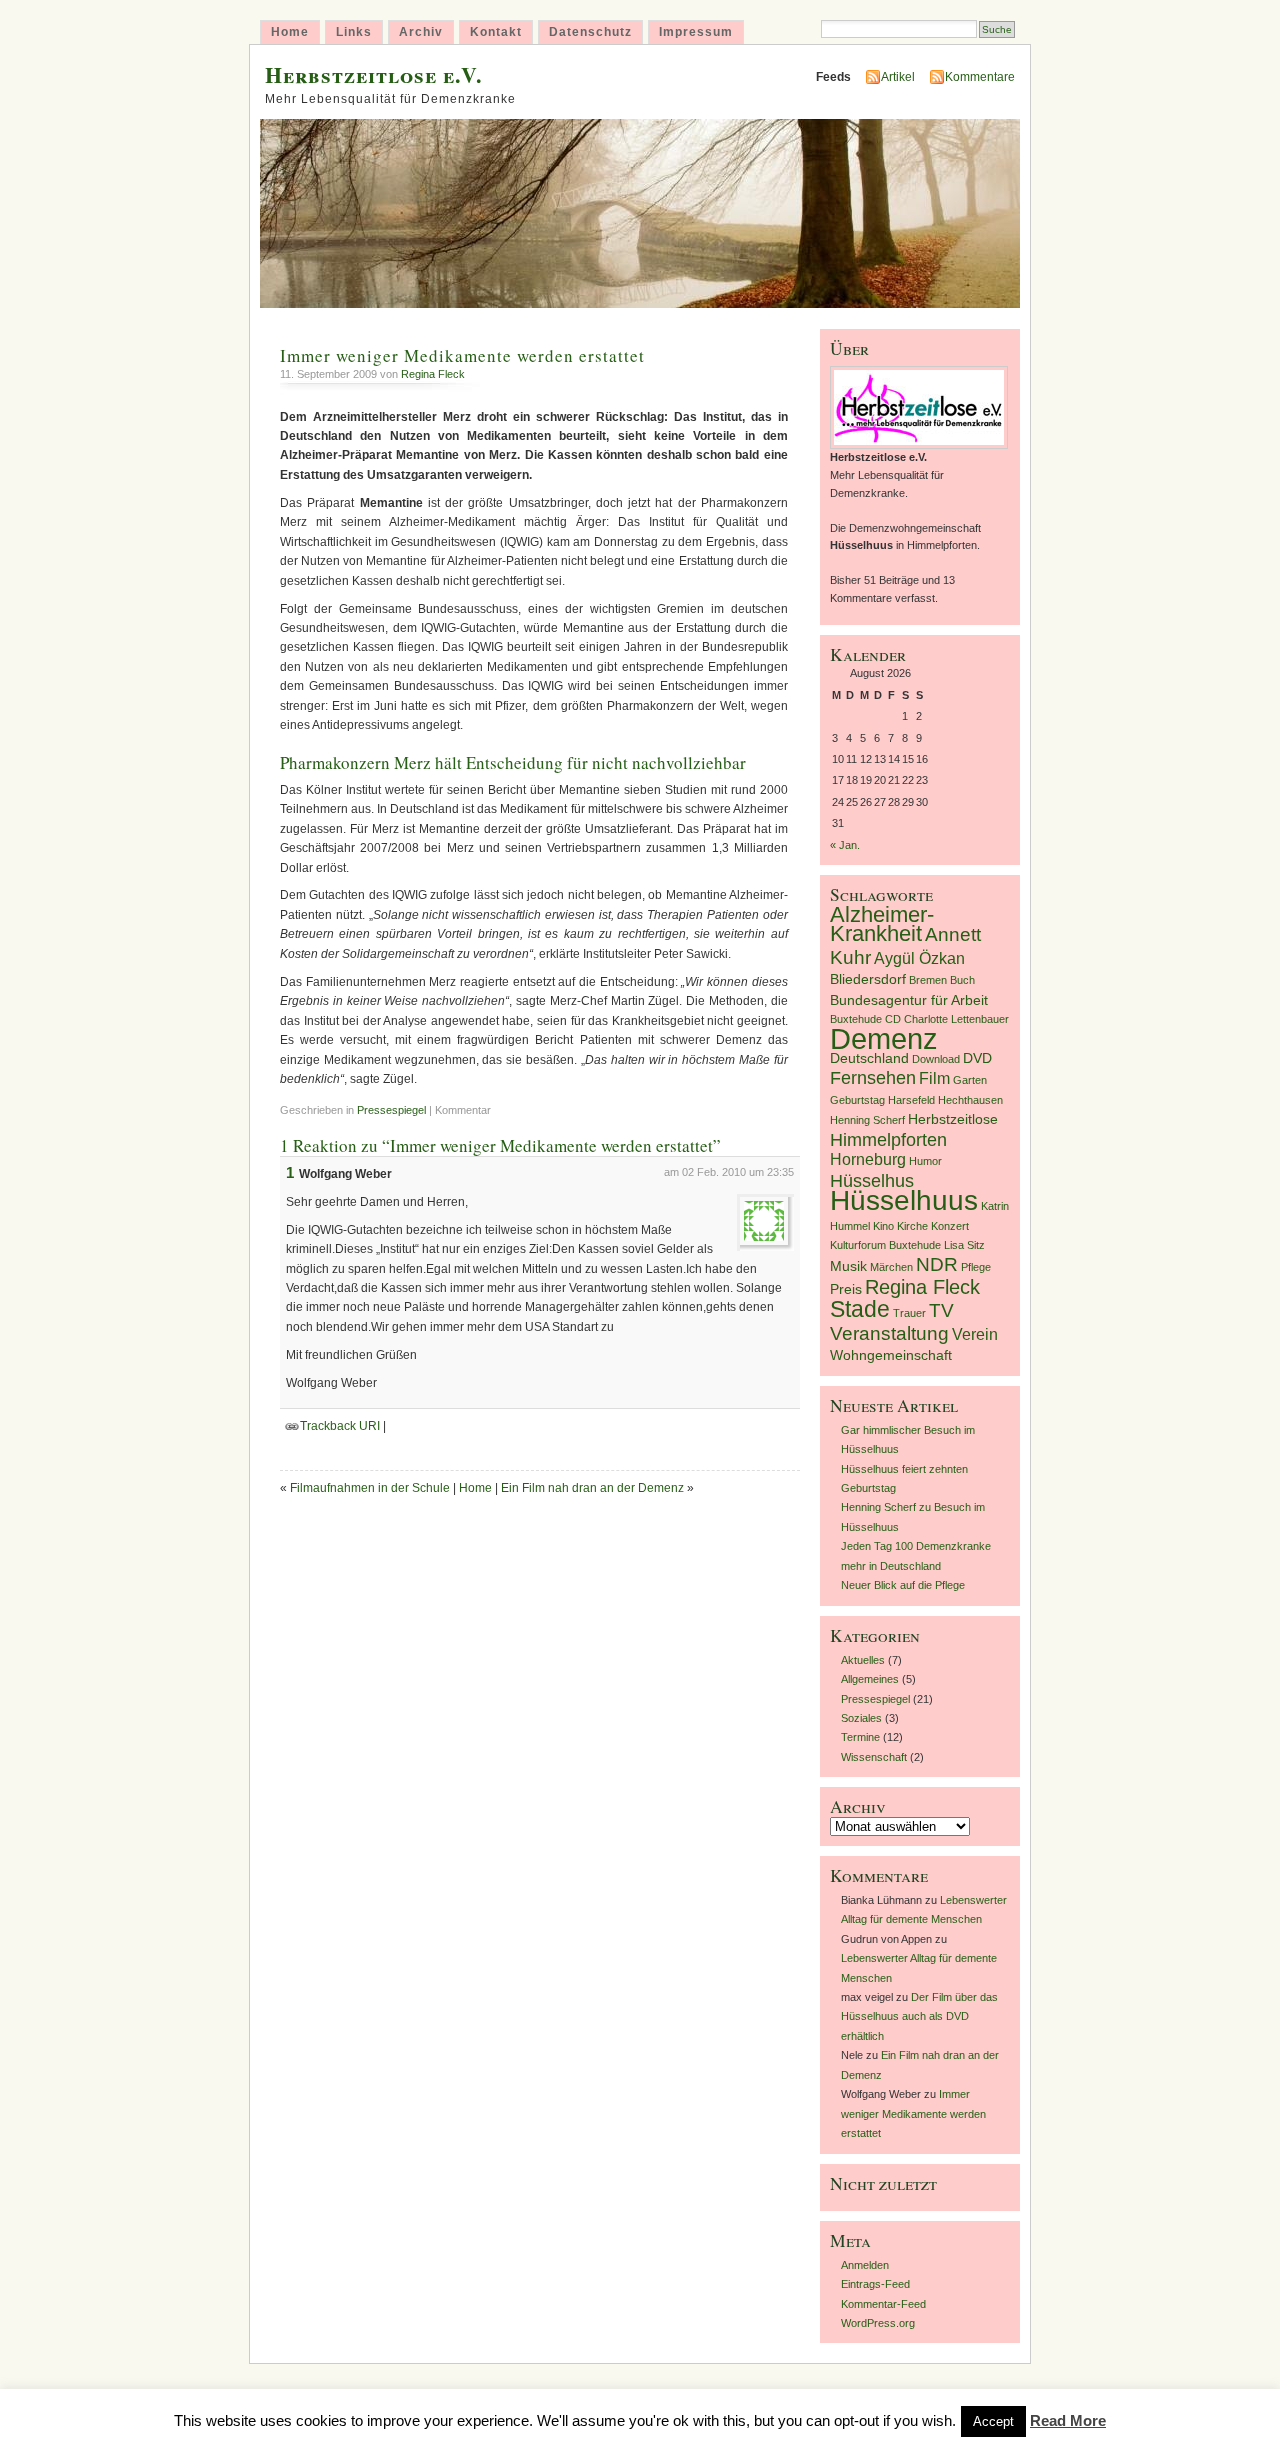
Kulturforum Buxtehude (885, 1245)
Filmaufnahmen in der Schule (370, 1488)
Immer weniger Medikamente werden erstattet (462, 355)
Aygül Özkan (919, 958)
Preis (846, 1289)
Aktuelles (863, 1660)
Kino (883, 1226)
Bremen (928, 980)
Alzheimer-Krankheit (882, 924)
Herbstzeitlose (953, 1119)
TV (941, 1310)
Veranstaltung (889, 1333)
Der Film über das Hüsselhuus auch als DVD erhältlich (919, 2016)
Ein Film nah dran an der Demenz (592, 1488)
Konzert (950, 1226)
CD (893, 1019)
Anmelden (865, 2265)
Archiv (421, 32)
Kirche (912, 1226)
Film (934, 1078)
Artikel (898, 77)
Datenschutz (590, 32)
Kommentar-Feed (883, 2304)
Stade (860, 1309)
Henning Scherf (867, 1120)
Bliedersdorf (868, 979)
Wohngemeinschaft (891, 1355)
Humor (925, 1161)
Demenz (884, 1038)
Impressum (696, 32)
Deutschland (869, 1058)
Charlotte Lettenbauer (956, 1019)
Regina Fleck (433, 374)
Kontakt (496, 32)
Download (936, 1059)
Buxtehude (856, 1019)
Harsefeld (911, 1100)
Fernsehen (873, 1078)
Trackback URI (340, 1426)
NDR (937, 1264)
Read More (1068, 2420)
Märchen (891, 1267)
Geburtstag (857, 1100)
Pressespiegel (391, 1110)
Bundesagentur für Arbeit (909, 1000)
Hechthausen (970, 1100)
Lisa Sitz (964, 1245)
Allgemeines (870, 1679)
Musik (848, 1266)
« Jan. (845, 845)
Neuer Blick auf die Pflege (903, 1585)
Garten (970, 1080)
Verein (975, 1334)
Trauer (909, 1313)
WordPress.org (878, 2323)
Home (290, 32)
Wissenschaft (874, 1757)
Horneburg (868, 1159)
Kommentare (980, 77)
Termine (860, 1737)
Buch (962, 980)
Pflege (976, 1267)
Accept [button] (993, 2421)
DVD (977, 1058)
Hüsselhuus (904, 1200)
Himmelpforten (888, 1140)
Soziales (861, 1718)
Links (354, 32)
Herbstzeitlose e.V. (373, 74)
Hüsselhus (872, 1181)
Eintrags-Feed (875, 2284)
